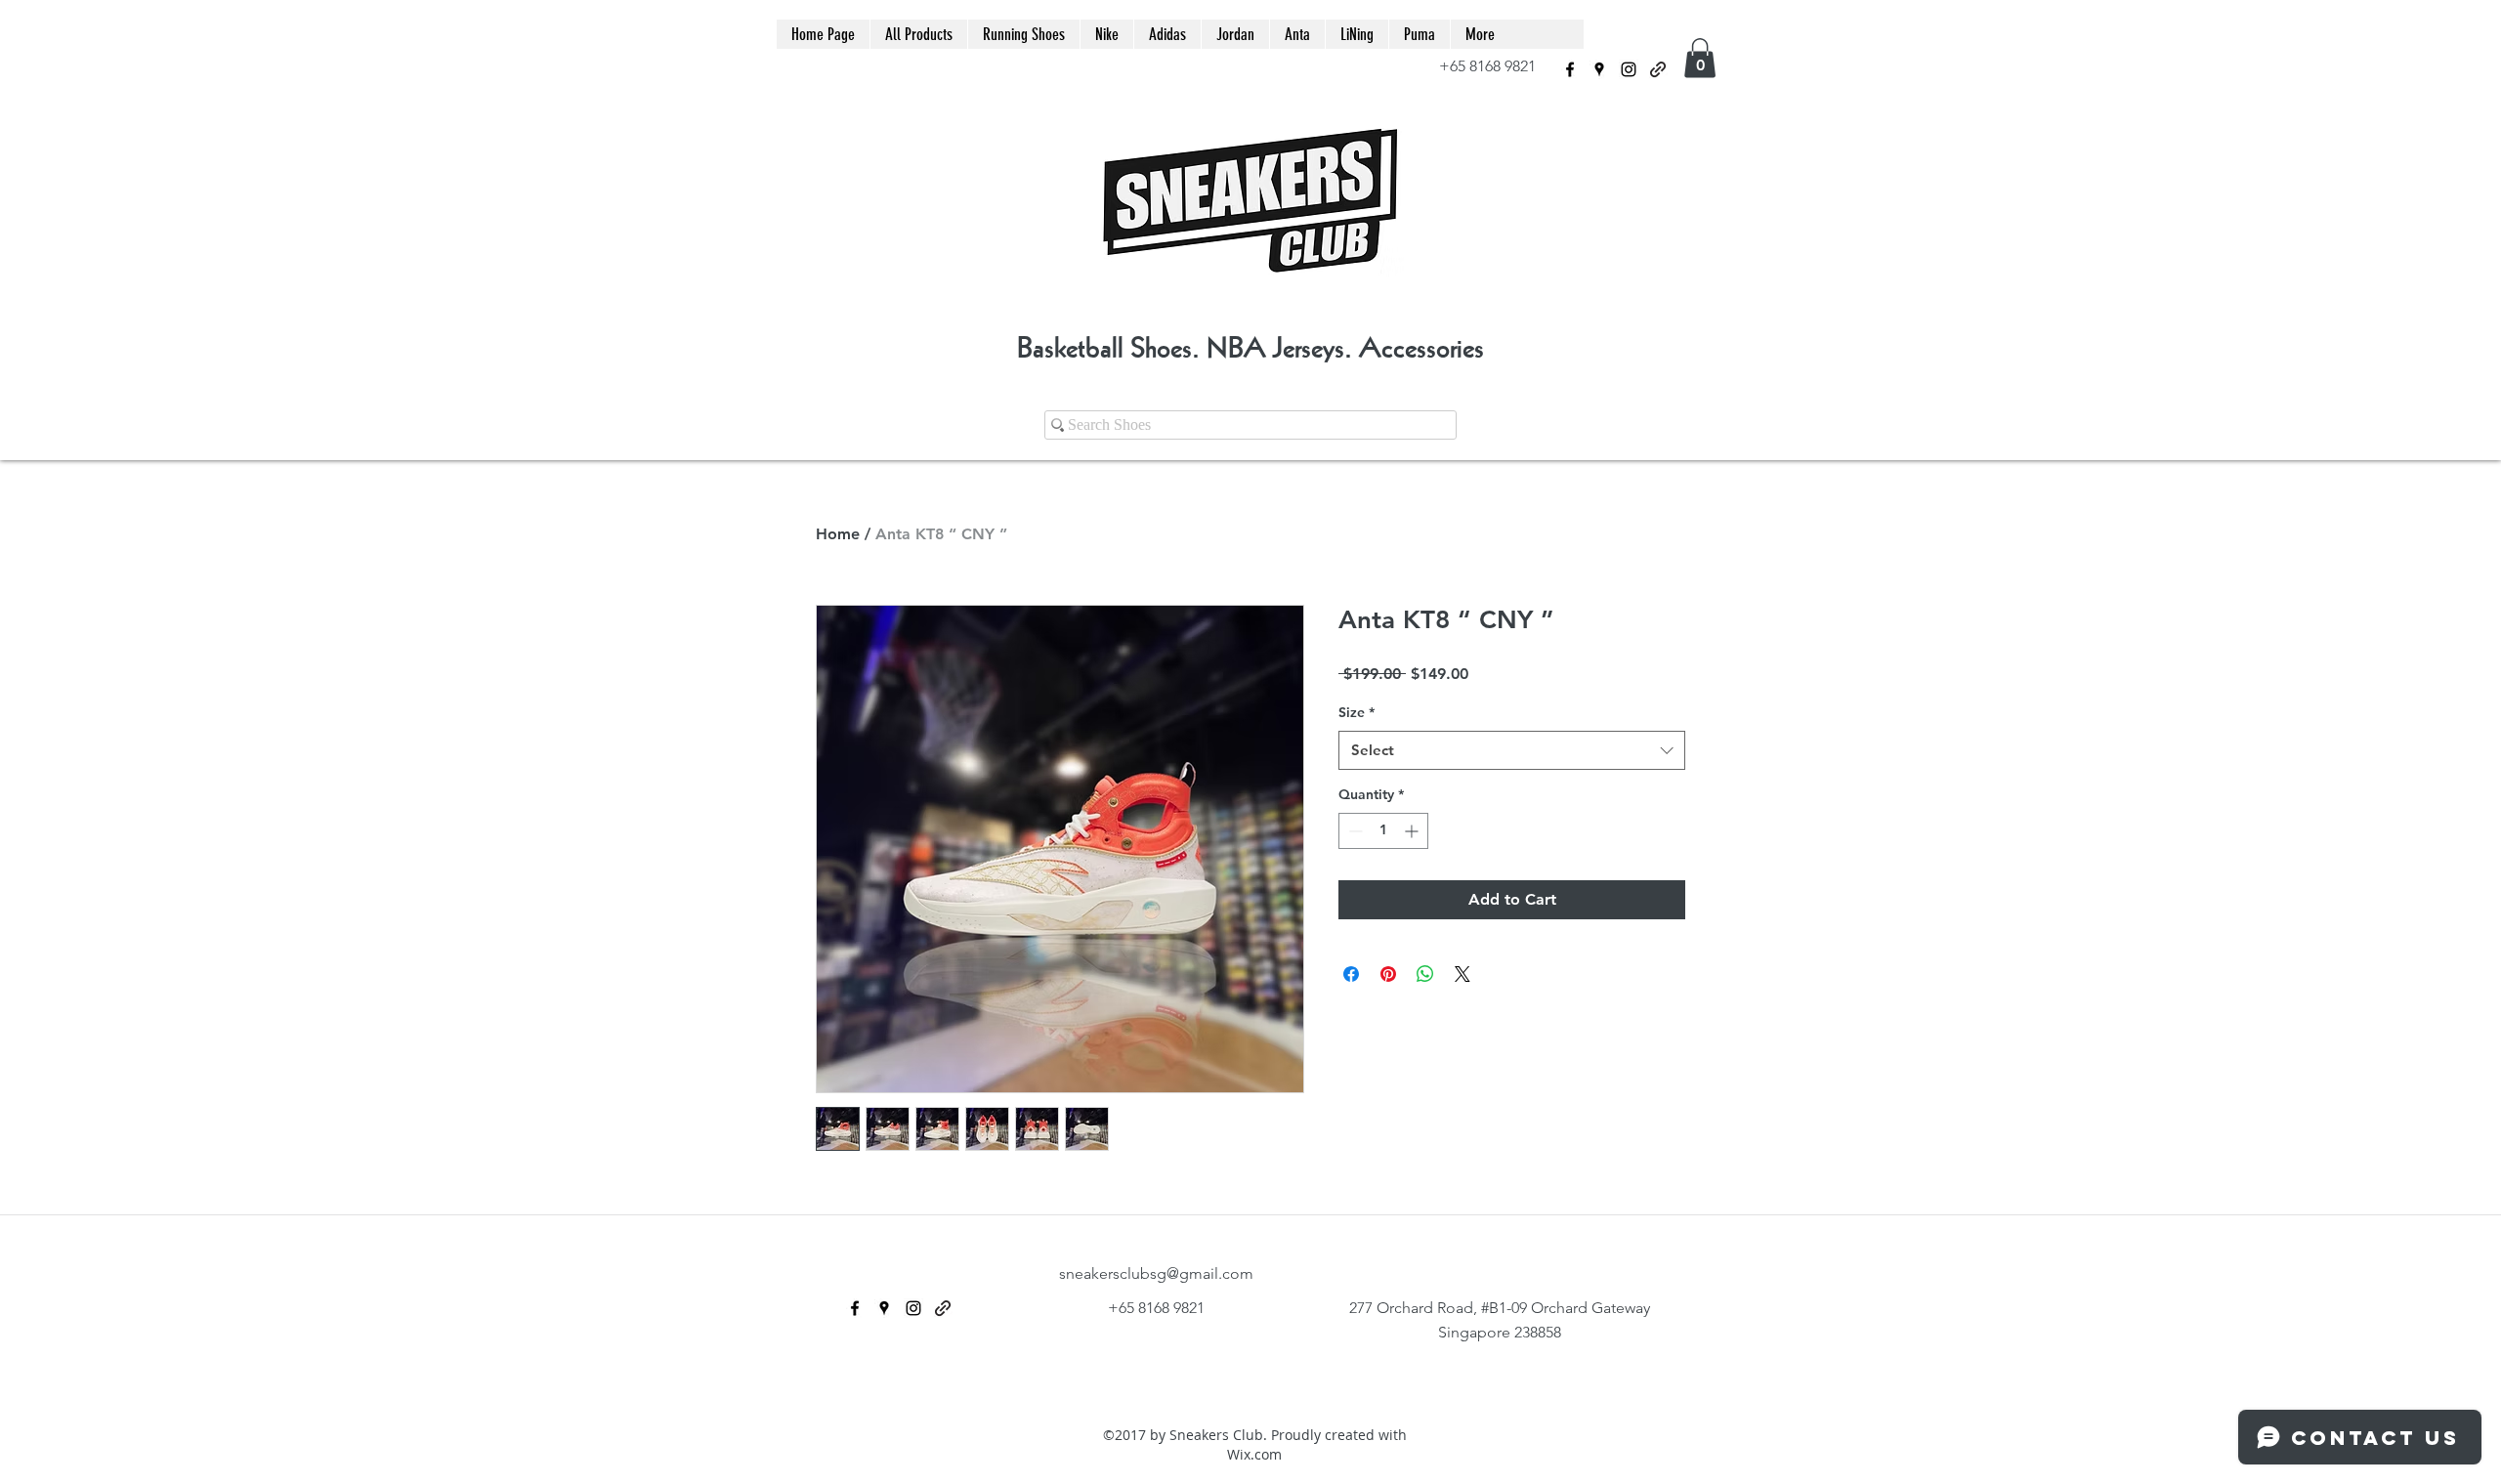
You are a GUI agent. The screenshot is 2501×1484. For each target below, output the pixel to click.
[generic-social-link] (1658, 69)
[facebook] (1570, 69)
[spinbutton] (1383, 831)
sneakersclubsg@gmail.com (1156, 1273)
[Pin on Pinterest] (1388, 974)
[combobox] (1512, 751)
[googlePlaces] (1599, 69)
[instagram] (1629, 69)
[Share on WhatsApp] (1425, 974)
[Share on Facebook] (1351, 974)
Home (838, 534)
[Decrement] (1354, 831)
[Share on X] (1462, 974)
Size (1356, 712)
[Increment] (1413, 831)
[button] (1700, 58)
